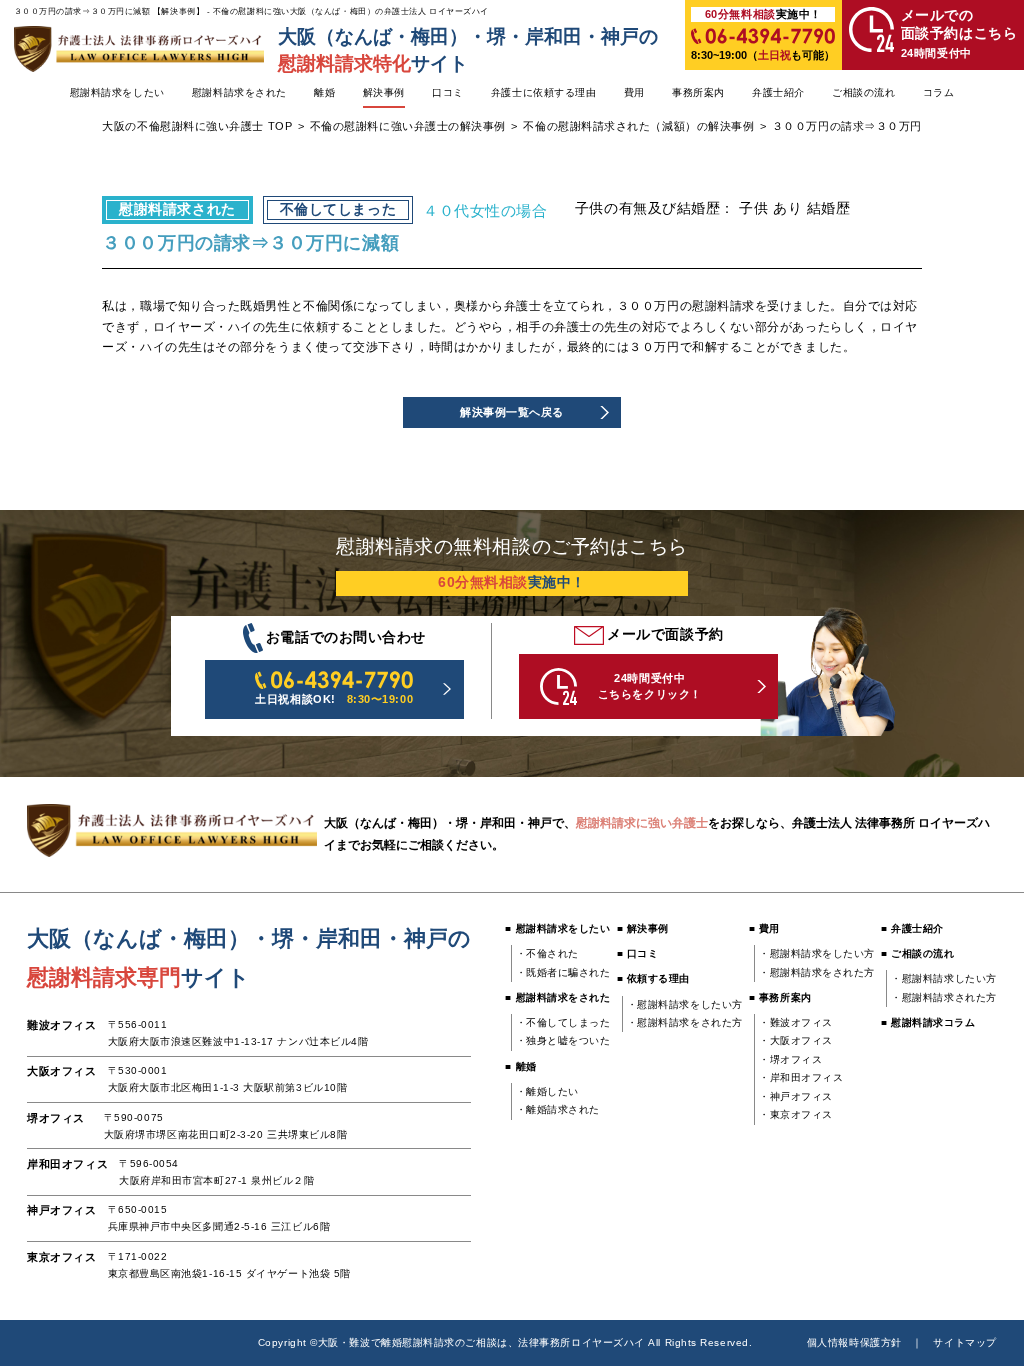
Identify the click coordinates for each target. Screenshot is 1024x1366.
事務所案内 (698, 92)
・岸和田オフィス (801, 1077)
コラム (939, 92)
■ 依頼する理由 (653, 978)
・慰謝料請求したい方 (943, 978)
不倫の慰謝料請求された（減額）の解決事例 (638, 126)
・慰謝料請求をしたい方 (685, 1004)
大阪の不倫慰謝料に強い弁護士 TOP (197, 126)
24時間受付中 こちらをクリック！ (650, 685)
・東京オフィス (796, 1114)
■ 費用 (764, 928)
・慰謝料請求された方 (943, 997)
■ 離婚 (520, 1066)
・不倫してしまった (563, 1022)
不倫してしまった (338, 209)
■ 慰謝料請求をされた (557, 997)
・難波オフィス (796, 1022)
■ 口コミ (638, 953)
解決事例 (384, 92)
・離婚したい (547, 1091)
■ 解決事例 (643, 928)
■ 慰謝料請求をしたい (557, 928)
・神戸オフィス (796, 1096)
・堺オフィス (790, 1059)
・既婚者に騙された (563, 972)
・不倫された (547, 953)
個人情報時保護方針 (854, 1342)
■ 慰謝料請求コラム (928, 1022)
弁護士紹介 (778, 92)
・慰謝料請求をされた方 (685, 1022)
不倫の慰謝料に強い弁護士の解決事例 (408, 126)
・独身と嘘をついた (563, 1040)
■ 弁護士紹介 (912, 928)
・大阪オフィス (796, 1040)
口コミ (448, 92)
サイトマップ (964, 1342)
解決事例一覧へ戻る (512, 412)
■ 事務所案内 (780, 997)
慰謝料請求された (177, 209)
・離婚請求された (558, 1109)
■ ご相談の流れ (917, 953)
